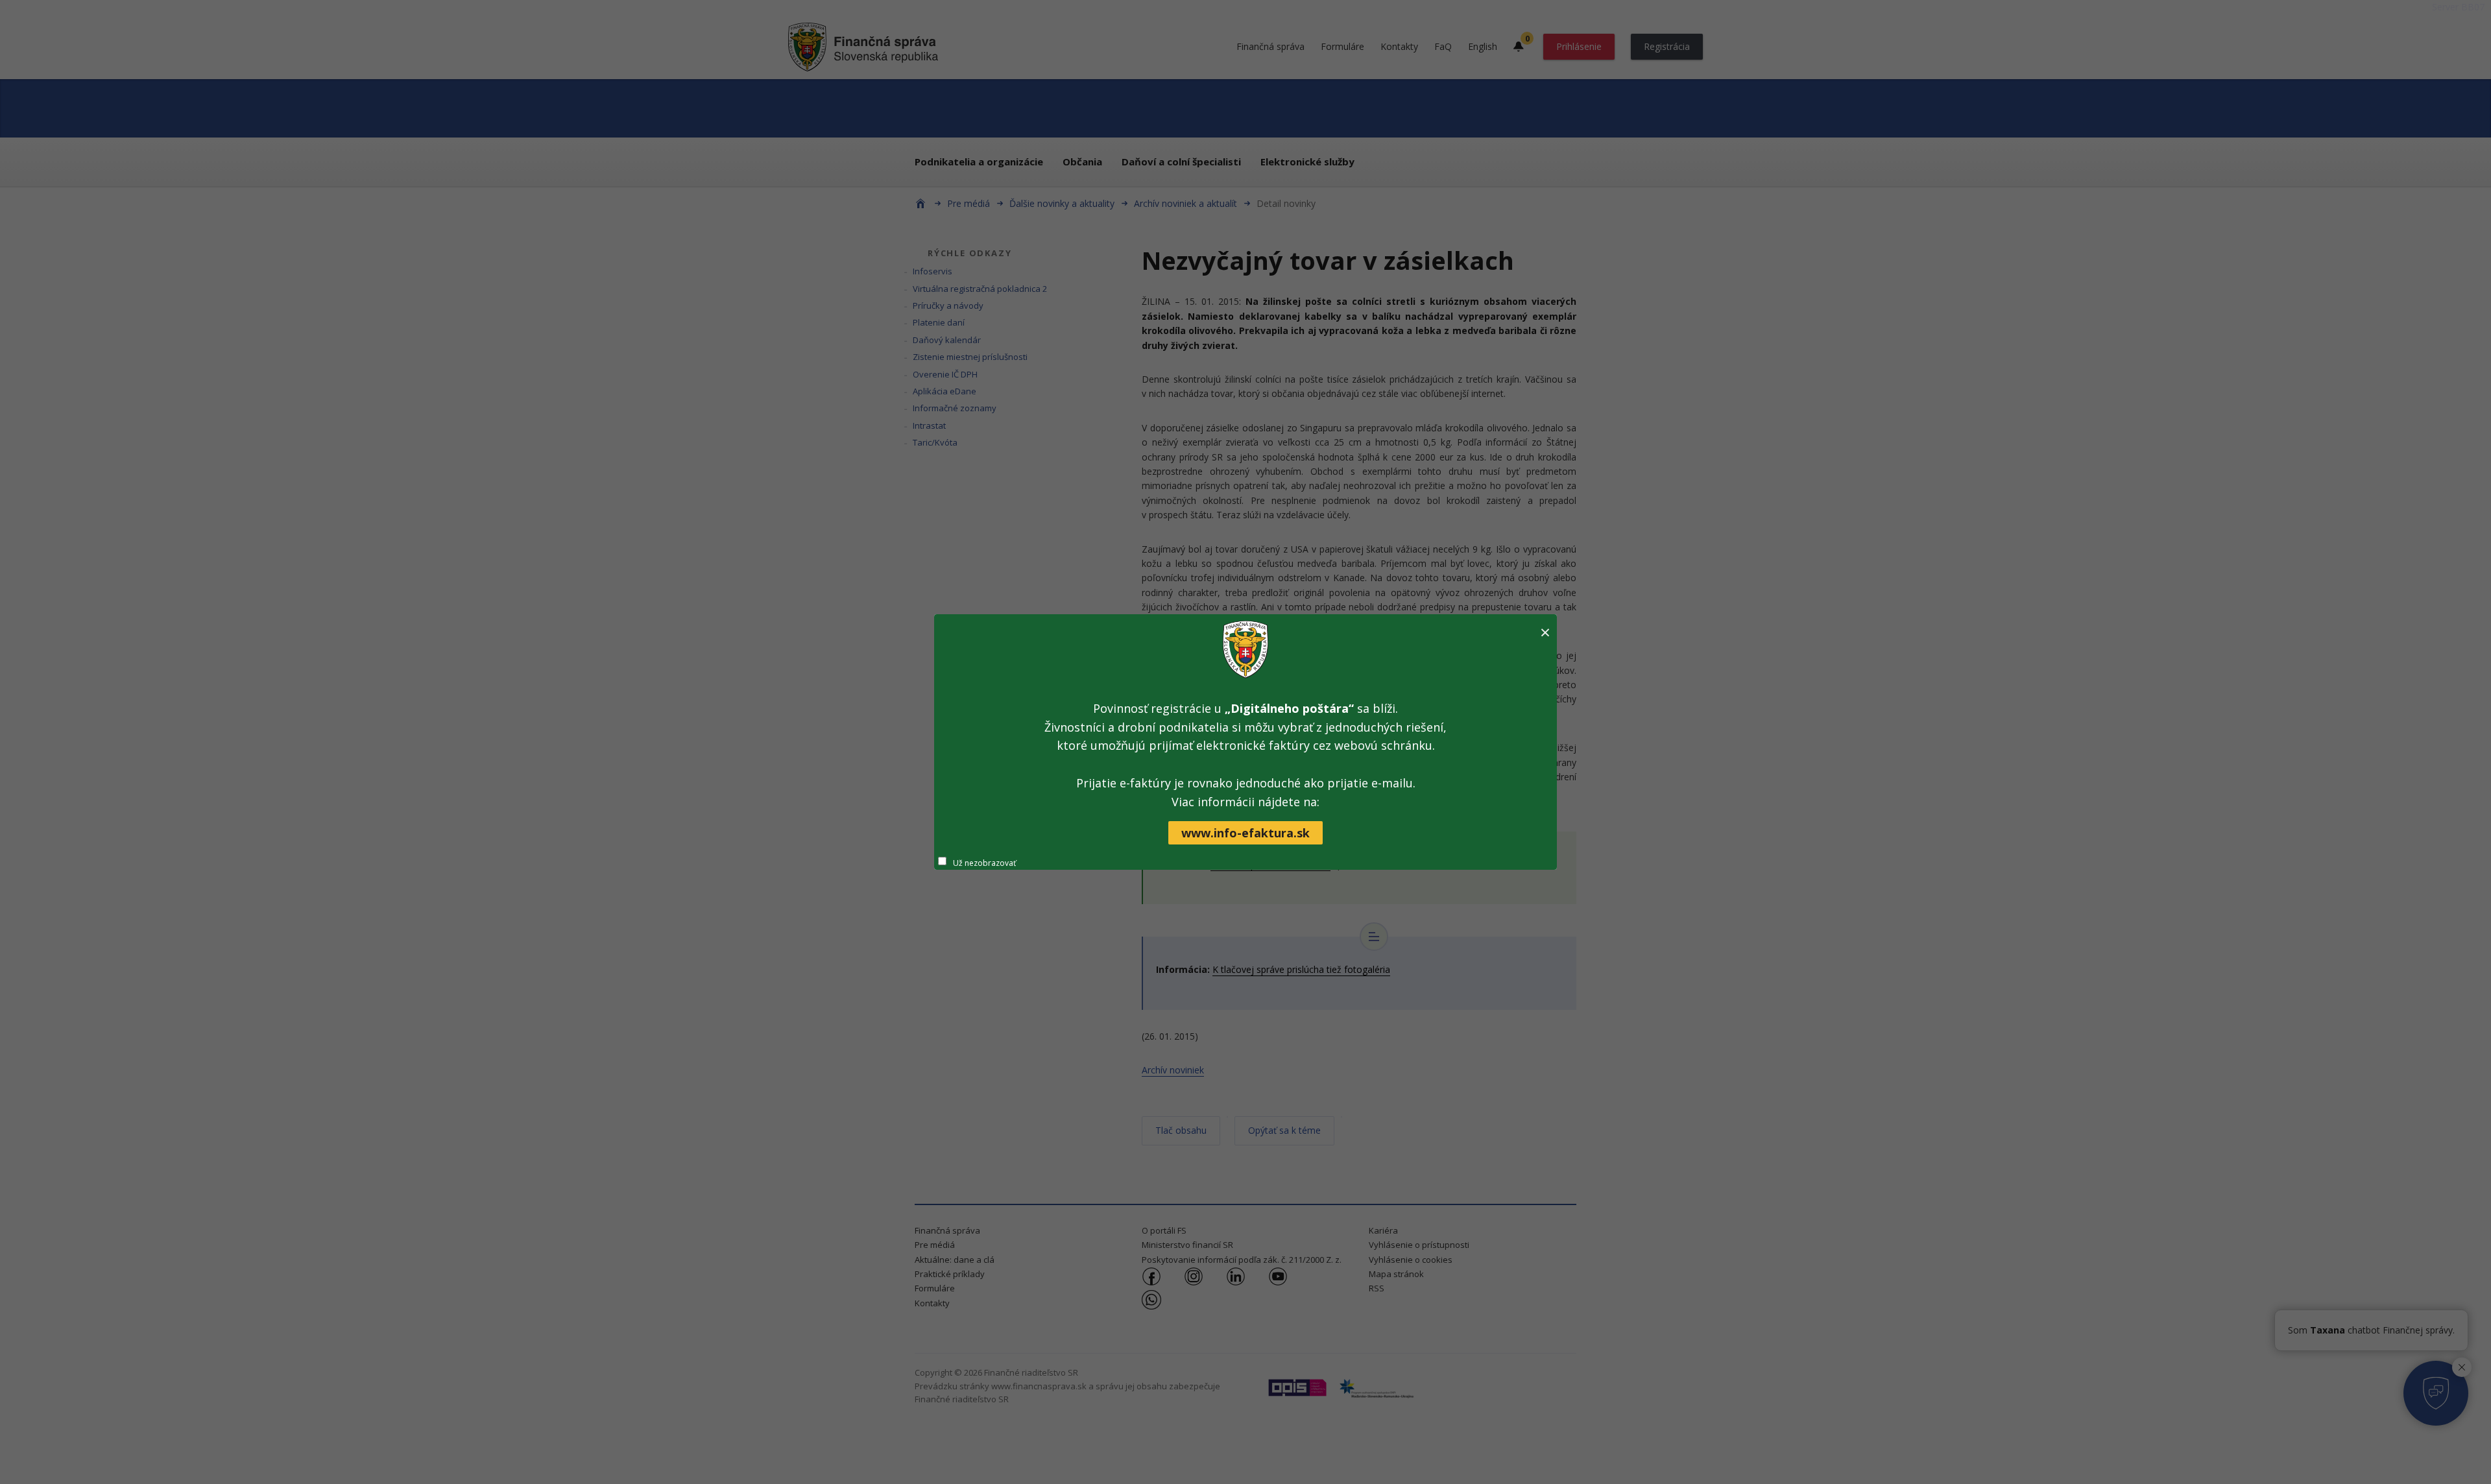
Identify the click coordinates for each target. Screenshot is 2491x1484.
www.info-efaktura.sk (1245, 833)
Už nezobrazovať (984, 863)
